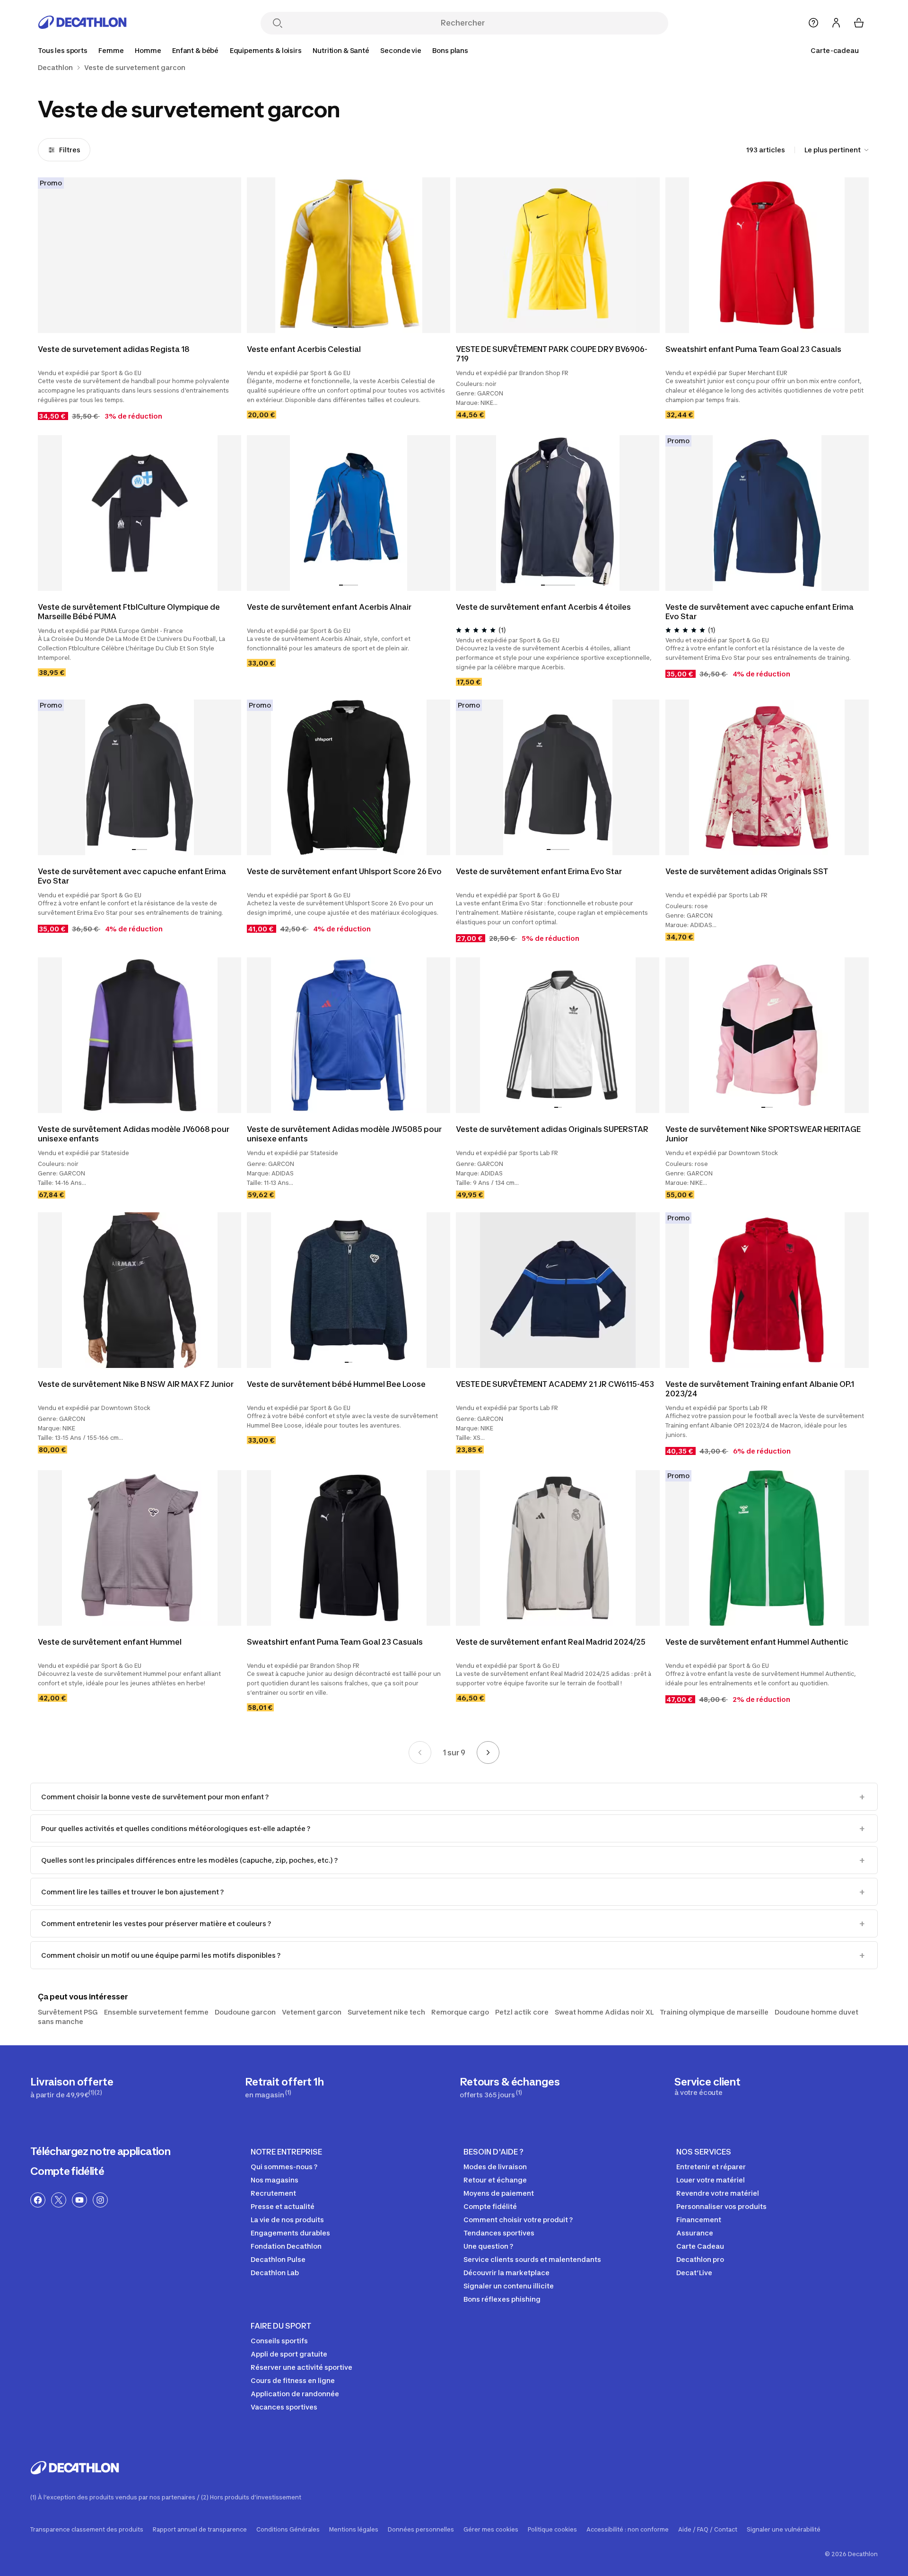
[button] (335, 327)
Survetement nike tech (386, 2012)
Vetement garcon (312, 2012)
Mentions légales (354, 2530)
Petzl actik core (522, 2012)
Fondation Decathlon (286, 2246)
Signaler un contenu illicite (509, 2286)
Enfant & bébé (195, 50)
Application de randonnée (295, 2394)
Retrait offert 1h (284, 2087)
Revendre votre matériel (718, 2193)
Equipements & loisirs (266, 50)
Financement (699, 2220)
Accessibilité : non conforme (628, 2530)
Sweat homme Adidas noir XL (604, 2012)
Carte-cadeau (835, 50)
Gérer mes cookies (491, 2530)
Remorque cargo (460, 2012)
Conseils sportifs (279, 2341)
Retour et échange (495, 2180)
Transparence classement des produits (87, 2530)
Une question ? (488, 2246)
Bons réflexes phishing (502, 2299)
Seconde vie (401, 50)
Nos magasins (275, 2180)
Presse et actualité (283, 2206)
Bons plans (450, 50)
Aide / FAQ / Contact (708, 2530)
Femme (111, 50)
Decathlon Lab (275, 2273)
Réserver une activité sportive (301, 2367)
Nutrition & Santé (341, 50)
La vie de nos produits (287, 2220)
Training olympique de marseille (714, 2012)
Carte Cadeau (700, 2246)
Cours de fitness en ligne (293, 2380)
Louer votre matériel (711, 2180)
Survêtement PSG (68, 2012)
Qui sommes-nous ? (284, 2167)
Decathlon (55, 68)
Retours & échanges (510, 2087)
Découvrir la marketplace (506, 2273)
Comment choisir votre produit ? (518, 2220)
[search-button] (278, 24)
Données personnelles (421, 2530)
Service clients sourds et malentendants (532, 2259)
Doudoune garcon (245, 2012)
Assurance (695, 2233)
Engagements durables (290, 2233)
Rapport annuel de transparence (200, 2530)
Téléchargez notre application (100, 2151)
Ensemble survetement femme (156, 2012)
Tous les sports (63, 50)
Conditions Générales (288, 2530)
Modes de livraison (495, 2167)
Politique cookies (552, 2530)
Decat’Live (694, 2273)
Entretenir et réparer (711, 2167)
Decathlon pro (700, 2259)
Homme (148, 50)
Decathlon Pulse (278, 2259)
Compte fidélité (67, 2171)
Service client (707, 2086)
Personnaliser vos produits (721, 2206)
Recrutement (273, 2193)
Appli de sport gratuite (289, 2354)
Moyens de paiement (499, 2193)
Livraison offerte (72, 2087)
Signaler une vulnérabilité (784, 2530)
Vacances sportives (284, 2407)
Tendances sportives (499, 2233)
